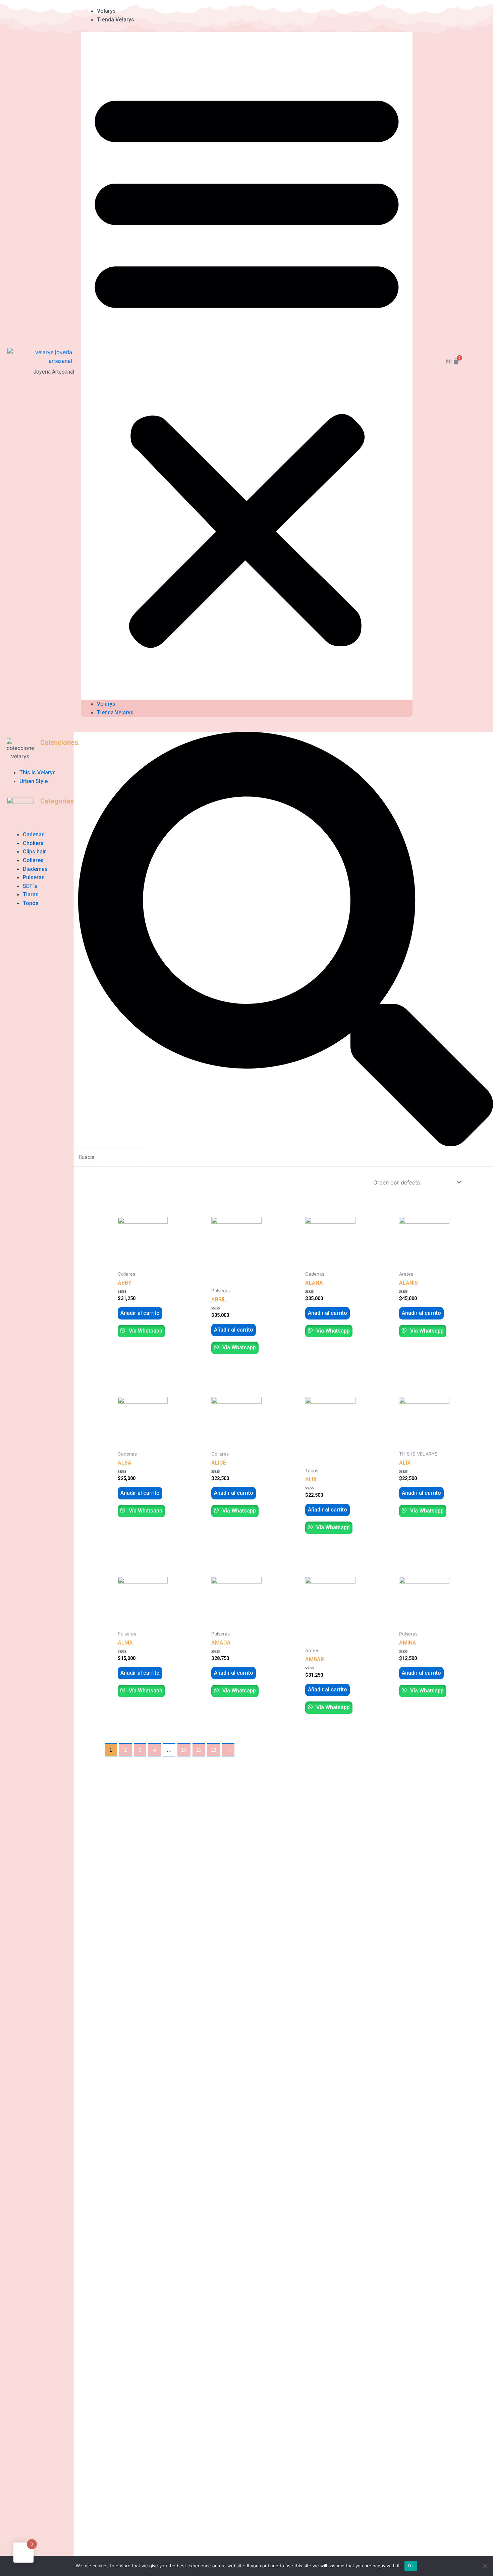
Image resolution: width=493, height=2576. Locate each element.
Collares (33, 860)
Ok (411, 2566)
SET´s (30, 886)
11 (199, 1750)
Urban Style (34, 781)
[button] (247, 366)
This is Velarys (38, 772)
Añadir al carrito (140, 1313)
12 (213, 1750)
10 (184, 1750)
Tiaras (31, 894)
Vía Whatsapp (145, 1331)
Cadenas (34, 834)
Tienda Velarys (116, 20)
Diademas (35, 869)
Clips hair (34, 852)
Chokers (33, 843)
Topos (31, 903)
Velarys (106, 11)
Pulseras (34, 877)
